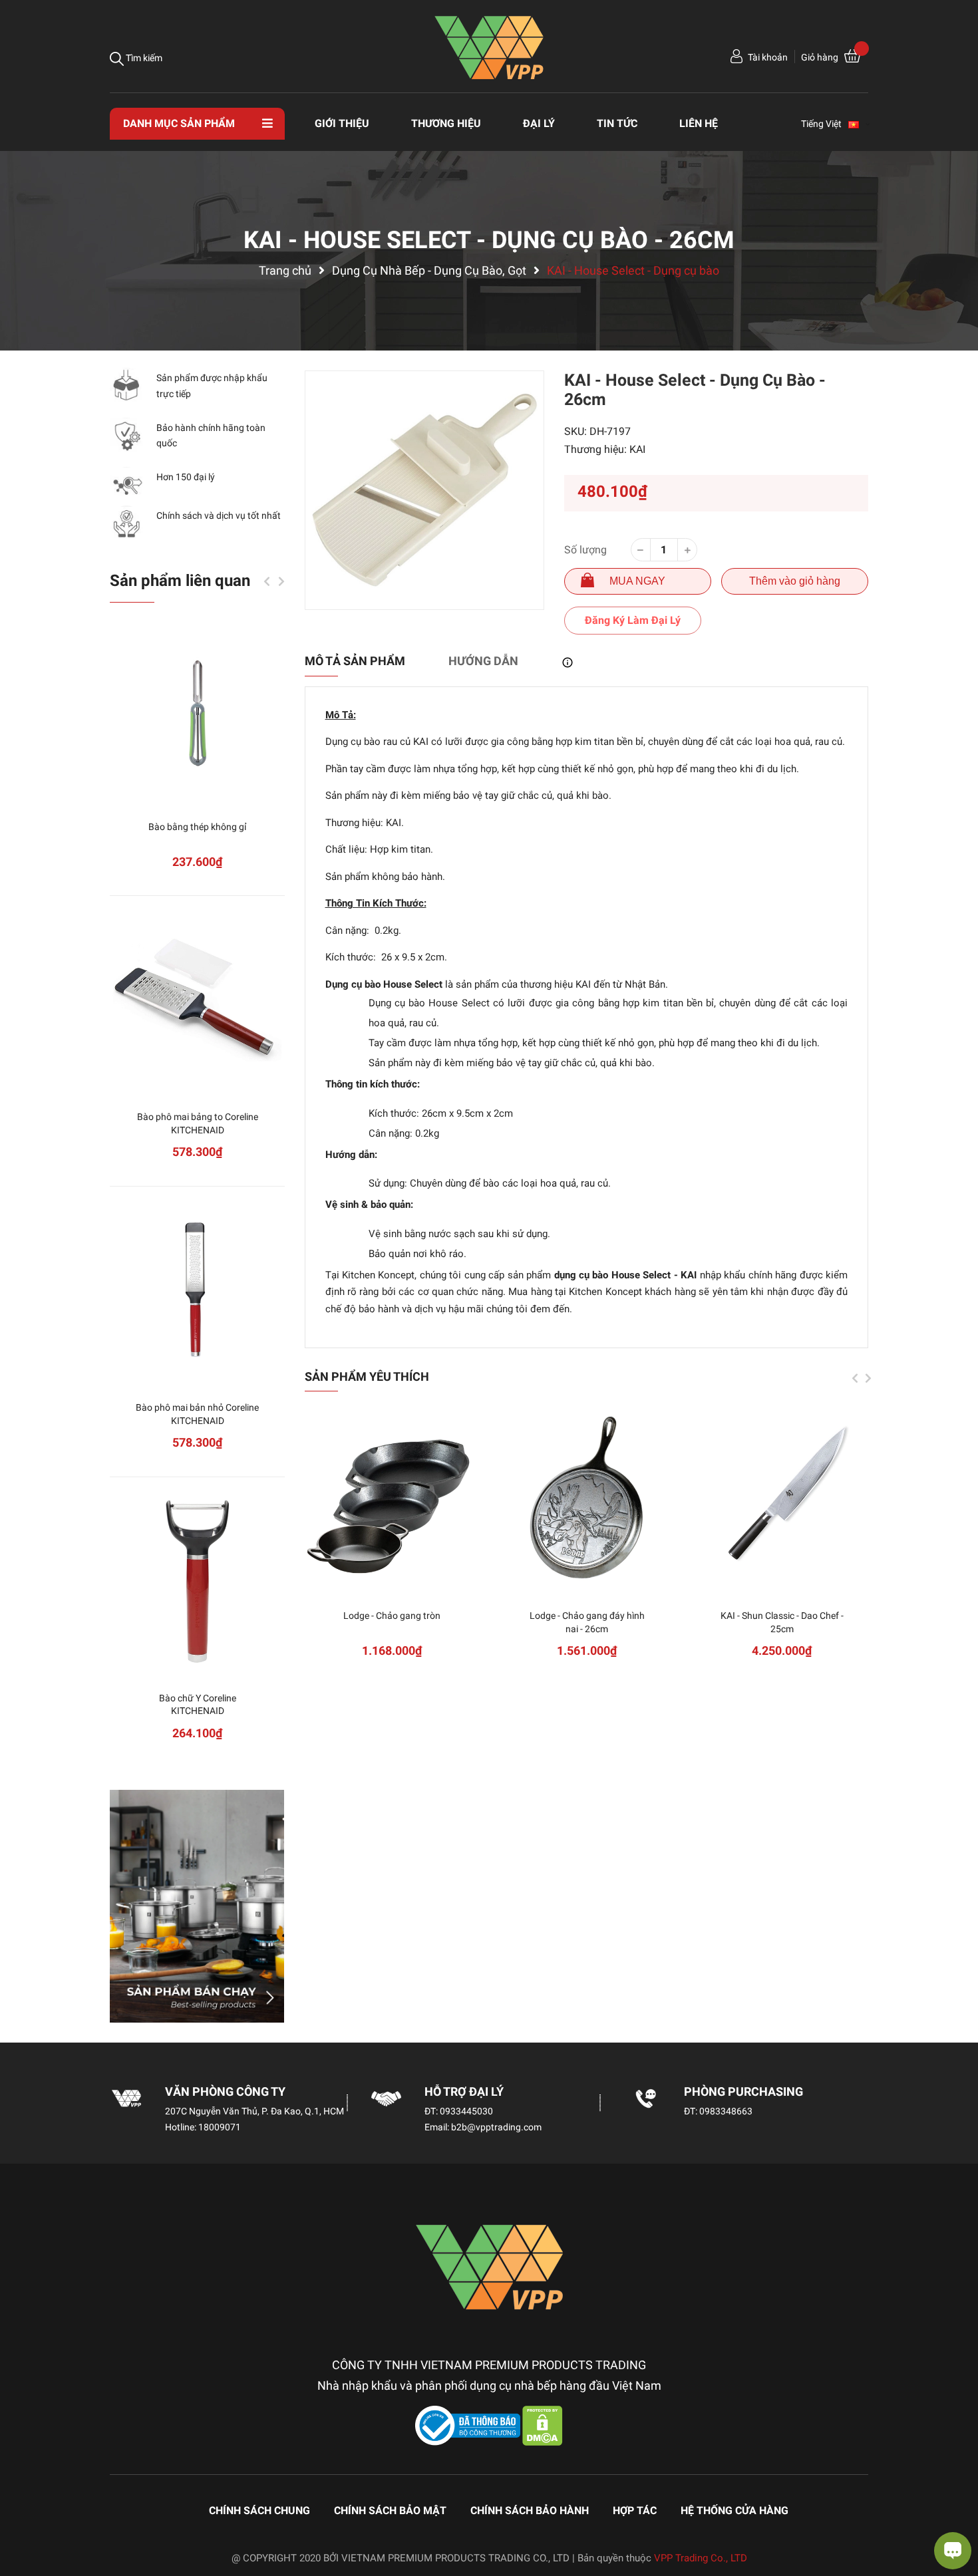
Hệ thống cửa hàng (734, 2510)
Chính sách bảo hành (530, 2510)
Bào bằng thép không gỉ (197, 827)
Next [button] (868, 1378)
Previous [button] (855, 1378)
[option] (424, 490)
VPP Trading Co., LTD (701, 2558)
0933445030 (466, 2111)
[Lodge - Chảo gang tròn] (392, 1499)
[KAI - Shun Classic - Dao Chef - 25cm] (782, 1499)
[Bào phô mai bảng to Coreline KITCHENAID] (197, 1000)
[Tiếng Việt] (860, 124)
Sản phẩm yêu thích (367, 1376)
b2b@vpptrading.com (496, 2127)
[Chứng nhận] (469, 2425)
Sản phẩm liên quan (180, 581)
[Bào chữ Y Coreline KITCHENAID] (197, 1581)
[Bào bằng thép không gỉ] (197, 710)
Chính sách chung (259, 2510)
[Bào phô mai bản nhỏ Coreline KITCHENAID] (197, 1291)
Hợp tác (635, 2510)
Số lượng (585, 550)
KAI (637, 449)
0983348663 (726, 2111)
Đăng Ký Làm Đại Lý (633, 620)
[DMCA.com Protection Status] (543, 2425)
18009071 (220, 2127)
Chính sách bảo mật (390, 2510)
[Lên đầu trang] (23, 2513)
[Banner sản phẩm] (197, 1906)
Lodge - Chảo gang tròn (392, 1616)
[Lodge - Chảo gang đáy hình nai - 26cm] (587, 1499)
